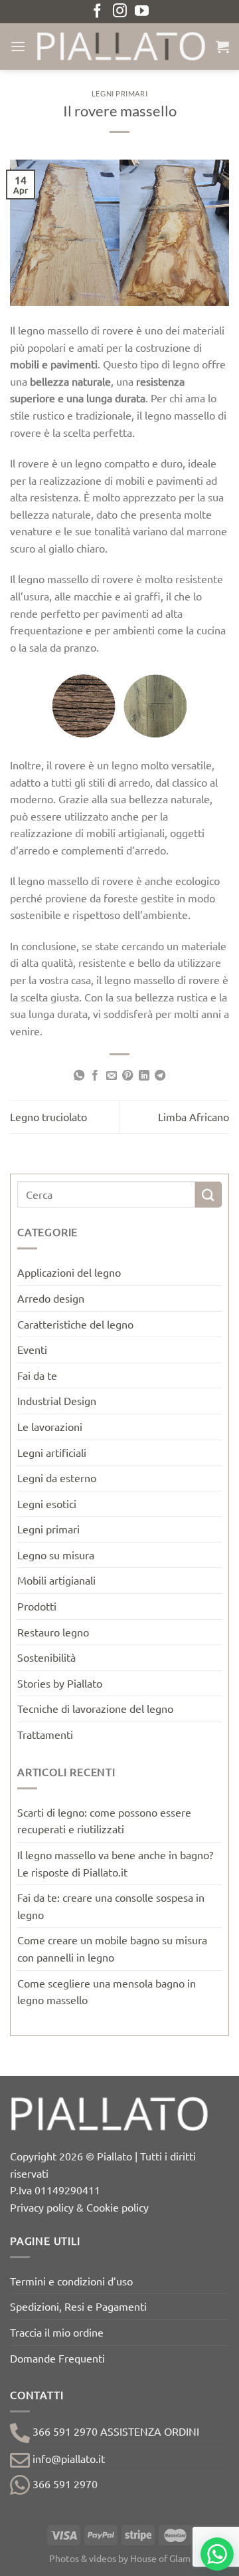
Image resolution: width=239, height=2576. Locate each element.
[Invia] (208, 1195)
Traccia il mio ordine (57, 2332)
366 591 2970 (64, 2484)
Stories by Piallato (60, 1683)
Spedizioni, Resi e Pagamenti (78, 2306)
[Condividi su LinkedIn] (144, 1076)
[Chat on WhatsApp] (217, 2554)
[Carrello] (222, 47)
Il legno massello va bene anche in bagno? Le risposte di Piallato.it (115, 1863)
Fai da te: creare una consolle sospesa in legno (111, 1906)
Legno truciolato (48, 1116)
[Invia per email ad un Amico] (112, 1076)
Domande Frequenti (57, 2358)
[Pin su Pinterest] (127, 1076)
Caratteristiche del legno (75, 1324)
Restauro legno (53, 1632)
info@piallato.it (67, 2458)
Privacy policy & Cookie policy (79, 2207)
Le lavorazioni (50, 1426)
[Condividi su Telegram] (160, 1076)
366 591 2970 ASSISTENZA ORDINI (115, 2431)
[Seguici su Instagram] (120, 12)
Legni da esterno (57, 1478)
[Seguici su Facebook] (97, 12)
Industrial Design (57, 1400)
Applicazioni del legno (69, 1272)
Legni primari (119, 93)
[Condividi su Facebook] (95, 1076)
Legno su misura (56, 1555)
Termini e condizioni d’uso (71, 2281)
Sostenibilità (46, 1657)
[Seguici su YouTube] (142, 12)
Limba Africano (194, 1116)
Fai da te (37, 1375)
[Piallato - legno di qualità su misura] (121, 46)
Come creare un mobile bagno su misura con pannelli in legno (112, 1948)
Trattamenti (45, 1734)
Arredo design (51, 1298)
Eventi (32, 1349)
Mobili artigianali (56, 1580)
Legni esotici (47, 1503)
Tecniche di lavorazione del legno (95, 1708)
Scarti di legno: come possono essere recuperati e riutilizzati (104, 1821)
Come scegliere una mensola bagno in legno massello (107, 1992)
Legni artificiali (52, 1452)
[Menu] (18, 46)
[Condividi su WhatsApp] (79, 1076)
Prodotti (37, 1606)
